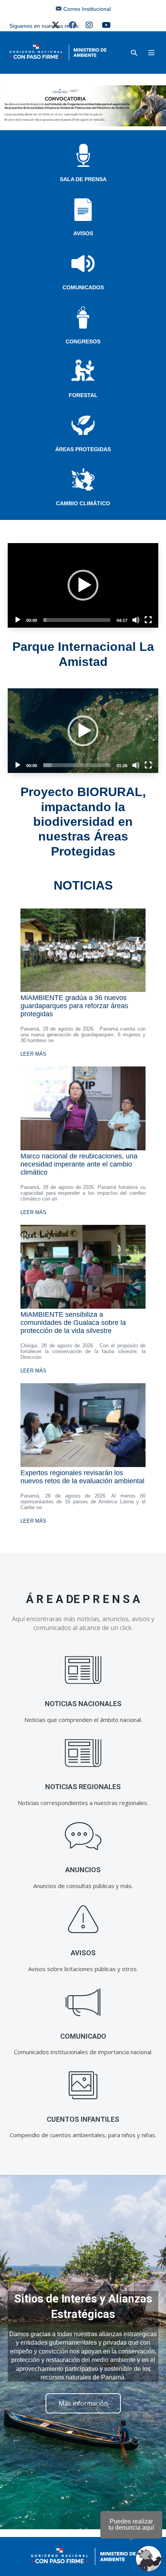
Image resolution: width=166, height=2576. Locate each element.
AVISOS (83, 233)
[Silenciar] (136, 620)
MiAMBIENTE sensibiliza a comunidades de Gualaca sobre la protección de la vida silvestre (73, 1323)
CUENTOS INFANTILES (83, 2119)
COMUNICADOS (83, 287)
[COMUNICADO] (83, 2003)
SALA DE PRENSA (83, 179)
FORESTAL (83, 395)
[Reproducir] (18, 620)
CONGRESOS (83, 341)
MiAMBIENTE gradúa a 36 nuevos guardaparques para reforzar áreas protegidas (74, 1006)
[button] (134, 53)
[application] (83, 585)
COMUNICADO (83, 2036)
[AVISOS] (83, 1919)
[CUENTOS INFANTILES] (83, 2086)
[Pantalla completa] (148, 620)
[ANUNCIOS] (83, 1836)
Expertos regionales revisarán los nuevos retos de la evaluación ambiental (82, 1477)
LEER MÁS (33, 1054)
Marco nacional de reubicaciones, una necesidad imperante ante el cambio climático (79, 1164)
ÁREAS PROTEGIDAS (83, 449)
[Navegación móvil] (151, 53)
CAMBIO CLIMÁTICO (83, 503)
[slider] (77, 620)
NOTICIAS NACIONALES (83, 1704)
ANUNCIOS (83, 1870)
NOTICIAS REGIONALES (83, 1787)
